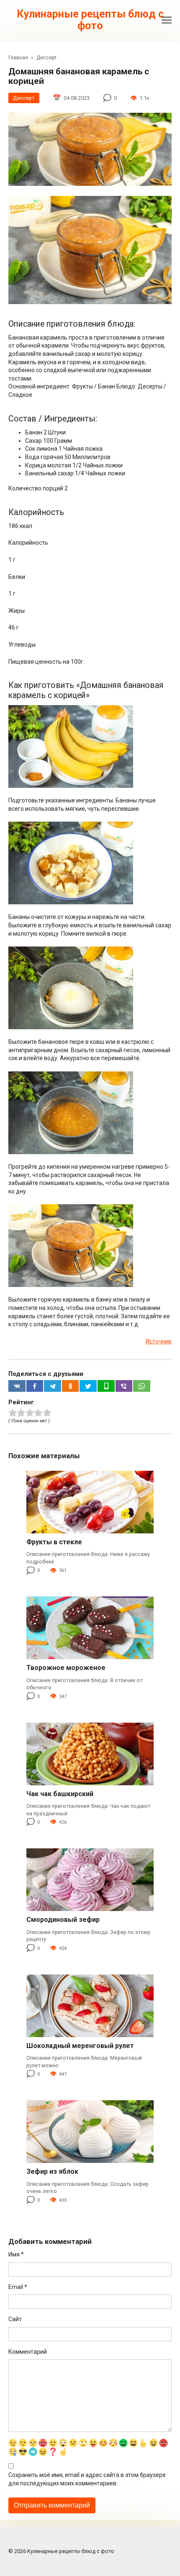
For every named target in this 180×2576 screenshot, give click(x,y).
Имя (16, 2254)
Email (18, 2287)
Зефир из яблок (52, 2171)
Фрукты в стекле (54, 1542)
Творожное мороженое (66, 1668)
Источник (159, 1341)
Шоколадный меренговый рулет (80, 2046)
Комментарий (28, 2352)
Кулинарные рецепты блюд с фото (90, 20)
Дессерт (24, 98)
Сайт (15, 2319)
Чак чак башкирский (60, 1794)
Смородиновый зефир (63, 1920)
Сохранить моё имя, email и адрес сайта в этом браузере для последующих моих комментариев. (87, 2479)
